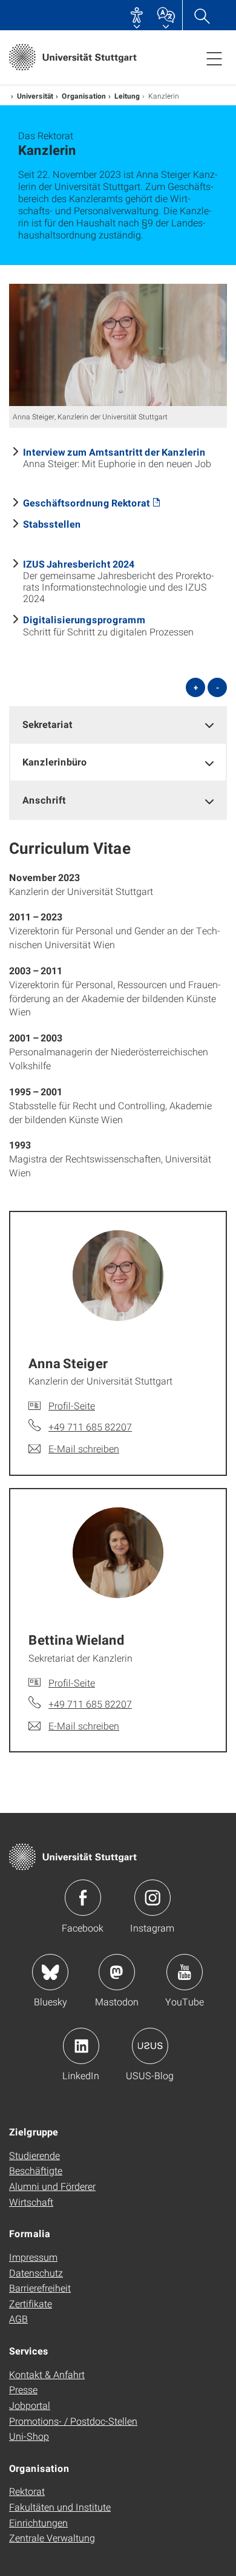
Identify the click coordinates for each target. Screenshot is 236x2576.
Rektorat (27, 2491)
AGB (18, 2319)
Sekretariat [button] (48, 724)
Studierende (34, 2155)
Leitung (127, 96)
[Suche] (202, 15)
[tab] (118, 725)
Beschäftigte (36, 2170)
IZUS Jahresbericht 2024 (79, 564)
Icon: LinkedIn (81, 2046)
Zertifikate (31, 2303)
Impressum (33, 2257)
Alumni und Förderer (52, 2186)
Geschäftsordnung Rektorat (87, 503)
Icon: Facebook (83, 1898)
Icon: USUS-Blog (150, 2046)
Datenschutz (36, 2273)
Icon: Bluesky (50, 1972)
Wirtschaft (31, 2202)
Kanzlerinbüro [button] (55, 762)
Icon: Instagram (152, 1898)
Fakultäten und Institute (60, 2507)
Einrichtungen (38, 2522)
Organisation (84, 96)
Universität (35, 96)
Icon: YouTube (185, 1972)
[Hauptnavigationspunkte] (214, 58)
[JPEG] (118, 345)
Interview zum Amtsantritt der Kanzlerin (114, 452)
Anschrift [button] (44, 800)
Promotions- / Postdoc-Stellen (73, 2421)
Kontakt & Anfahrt (47, 2374)
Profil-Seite (72, 1405)
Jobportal (30, 2405)
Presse (23, 2389)
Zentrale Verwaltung (52, 2538)
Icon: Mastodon (117, 1972)
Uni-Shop (29, 2436)
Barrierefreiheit (40, 2288)
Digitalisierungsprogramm (84, 619)
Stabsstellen (52, 524)
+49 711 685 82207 (90, 1427)
